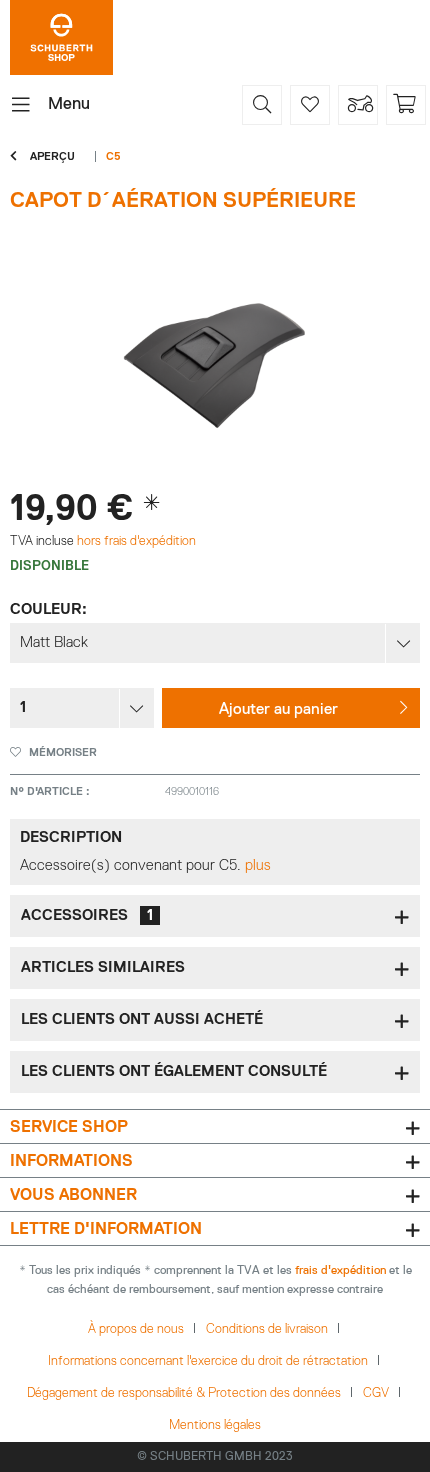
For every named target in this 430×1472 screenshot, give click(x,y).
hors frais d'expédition (135, 541)
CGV (376, 1393)
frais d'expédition (340, 1271)
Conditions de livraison (267, 1329)
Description (71, 837)
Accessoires (87, 915)
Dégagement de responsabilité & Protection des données (184, 1393)
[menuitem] (50, 105)
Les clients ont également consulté (174, 1071)
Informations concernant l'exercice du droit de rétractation (208, 1361)
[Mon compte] (358, 105)
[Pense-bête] (310, 105)
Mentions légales (215, 1425)
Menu (69, 104)
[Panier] (406, 105)
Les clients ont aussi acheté (142, 1019)
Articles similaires (103, 967)
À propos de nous (136, 1329)
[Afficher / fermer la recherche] (262, 105)
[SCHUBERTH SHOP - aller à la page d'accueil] (61, 37)
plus (258, 865)
